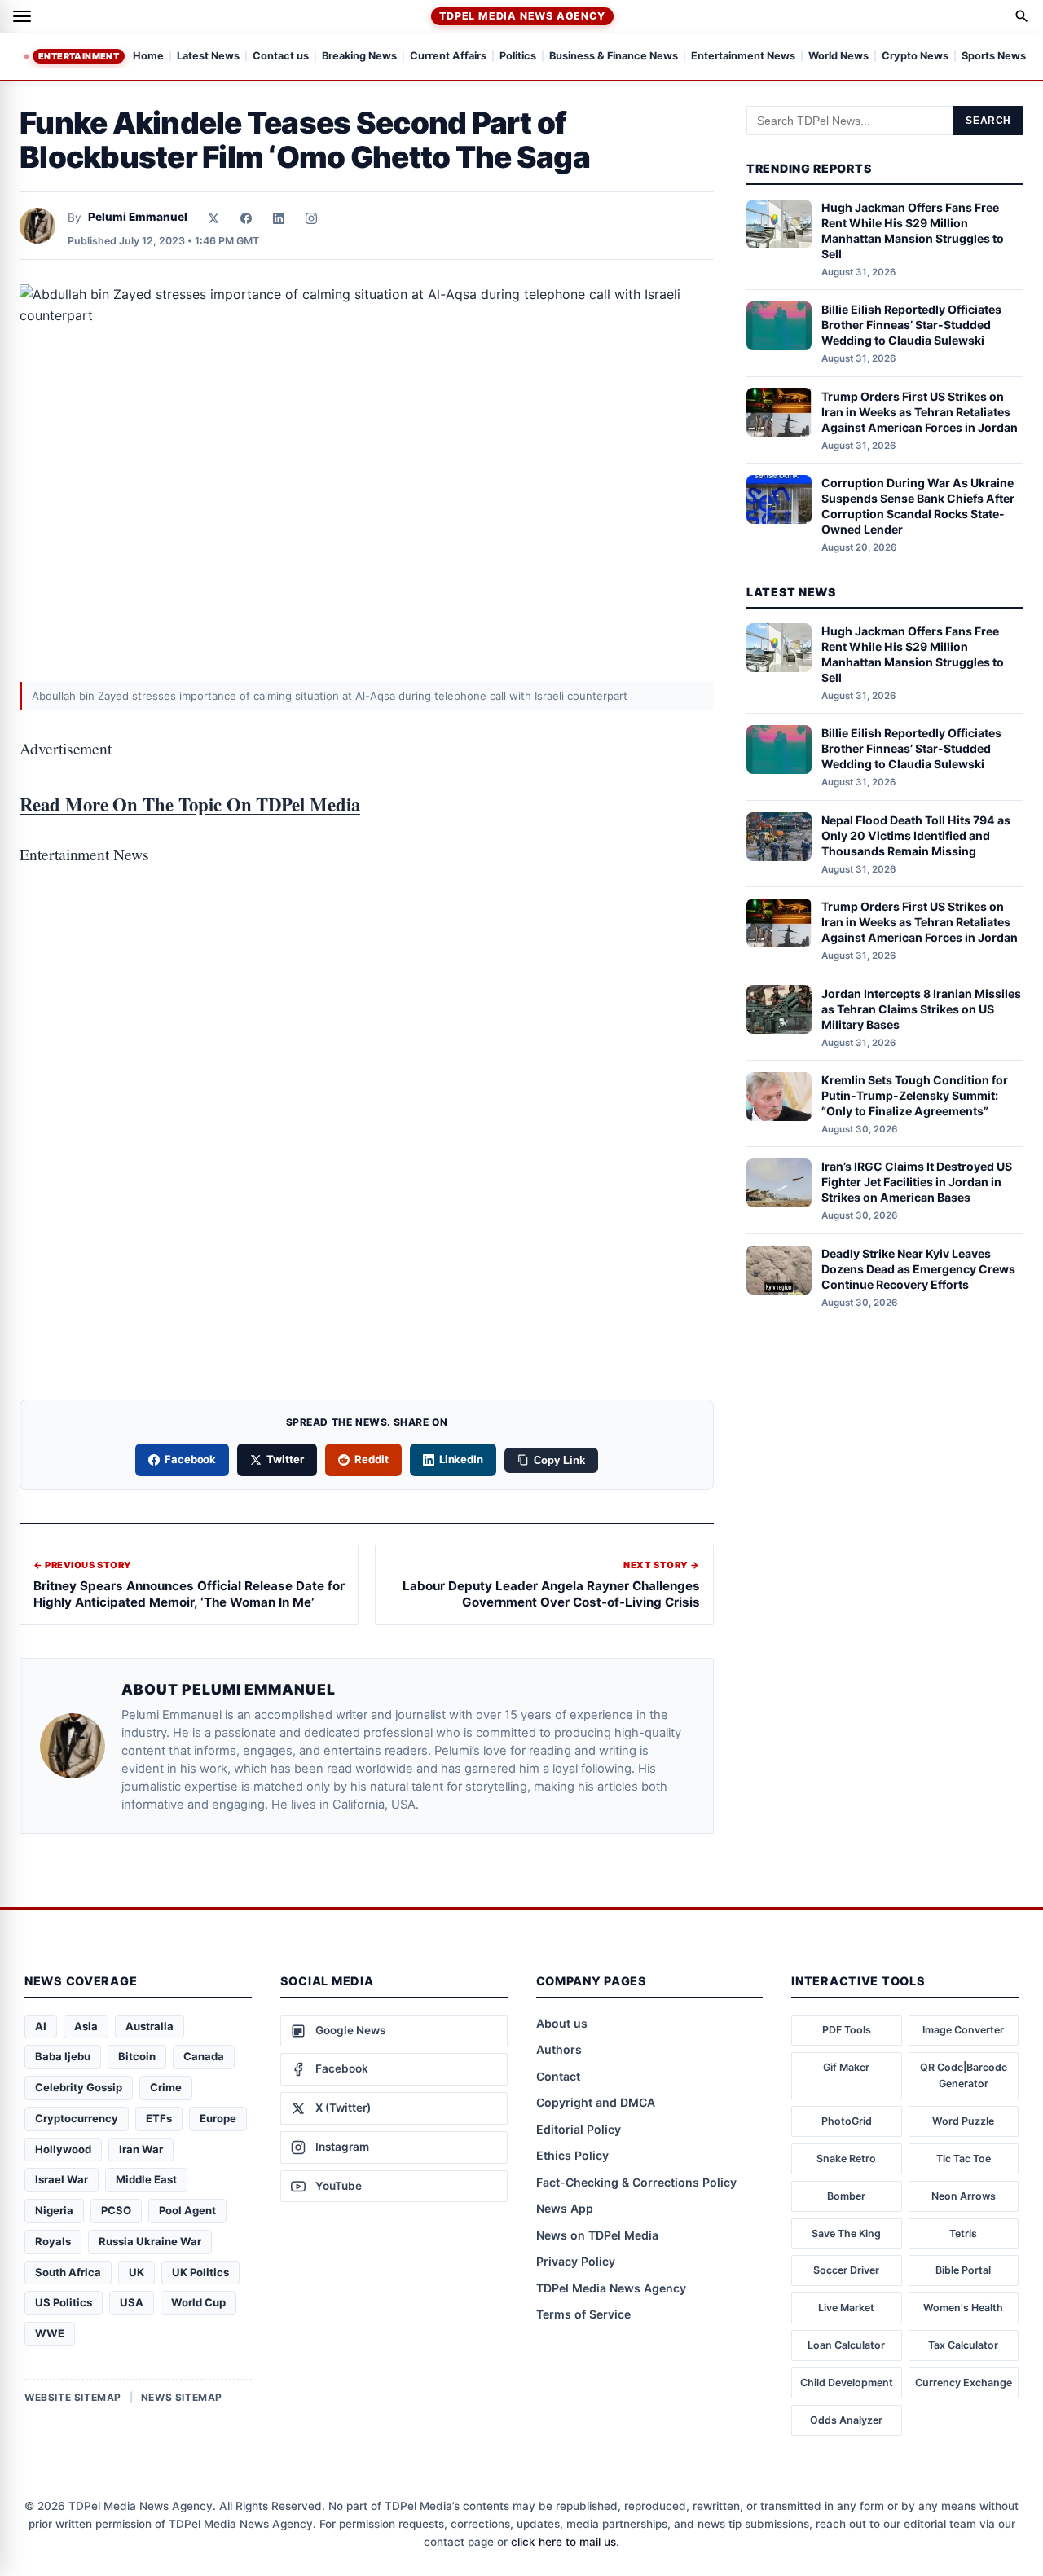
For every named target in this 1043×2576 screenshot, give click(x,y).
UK (136, 2272)
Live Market (846, 2308)
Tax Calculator (963, 2345)
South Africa (68, 2272)
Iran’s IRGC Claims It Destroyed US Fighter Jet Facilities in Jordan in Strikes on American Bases (917, 1182)
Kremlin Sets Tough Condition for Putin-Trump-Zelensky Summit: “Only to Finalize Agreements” (915, 1095)
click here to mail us (563, 2542)
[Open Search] (1022, 16)
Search (988, 121)
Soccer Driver (846, 2270)
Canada (204, 2056)
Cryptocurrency (77, 2118)
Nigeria (54, 2210)
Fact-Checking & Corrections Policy (636, 2182)
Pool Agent (187, 2210)
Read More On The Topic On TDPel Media (190, 804)
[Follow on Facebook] (246, 218)
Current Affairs (448, 57)
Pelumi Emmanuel (138, 217)
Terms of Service (583, 2314)
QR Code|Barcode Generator (964, 2075)
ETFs (159, 2118)
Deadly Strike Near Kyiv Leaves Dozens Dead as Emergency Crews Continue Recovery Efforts (918, 1269)
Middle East (146, 2179)
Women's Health (963, 2308)
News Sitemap (182, 2397)
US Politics (64, 2302)
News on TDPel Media (597, 2235)
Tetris (963, 2233)
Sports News (994, 57)
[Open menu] (22, 16)
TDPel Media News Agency (522, 16)
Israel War (62, 2179)
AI (41, 2026)
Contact (558, 2076)
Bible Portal (963, 2270)
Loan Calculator (846, 2345)
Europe (218, 2118)
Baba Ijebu (63, 2056)
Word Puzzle (963, 2121)
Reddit (372, 1459)
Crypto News (915, 57)
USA (132, 2302)
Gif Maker (846, 2067)
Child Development (847, 2383)
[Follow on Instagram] (311, 218)
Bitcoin (137, 2056)
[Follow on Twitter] (213, 218)
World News (838, 57)
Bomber (846, 2196)
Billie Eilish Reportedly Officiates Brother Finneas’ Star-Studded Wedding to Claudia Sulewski (911, 325)
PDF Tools (847, 2030)
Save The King (846, 2233)
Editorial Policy (579, 2129)
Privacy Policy (576, 2261)
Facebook (191, 1459)
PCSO (116, 2210)
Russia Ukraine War (150, 2241)
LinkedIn (462, 1459)
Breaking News (359, 57)
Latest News (208, 57)
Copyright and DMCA (596, 2102)
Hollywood (63, 2149)
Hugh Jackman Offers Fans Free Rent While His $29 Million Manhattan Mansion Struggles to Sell (913, 231)
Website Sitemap (73, 2397)
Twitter (285, 1459)
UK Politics (200, 2272)
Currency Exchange (964, 2383)
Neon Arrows (964, 2196)
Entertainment (79, 56)
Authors (559, 2049)
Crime (166, 2087)
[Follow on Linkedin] (279, 218)
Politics (518, 57)
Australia (150, 2026)
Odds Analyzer (846, 2420)
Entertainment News (743, 57)
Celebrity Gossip (79, 2087)
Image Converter (963, 2030)
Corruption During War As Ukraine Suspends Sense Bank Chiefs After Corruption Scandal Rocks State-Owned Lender (918, 506)
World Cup (198, 2302)
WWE (50, 2333)
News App (565, 2208)
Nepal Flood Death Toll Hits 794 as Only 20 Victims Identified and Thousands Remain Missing (916, 835)
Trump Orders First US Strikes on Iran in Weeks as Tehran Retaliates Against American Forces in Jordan (920, 411)
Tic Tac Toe (964, 2158)
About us (562, 2023)
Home (148, 57)
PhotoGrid (847, 2121)
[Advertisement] (367, 956)
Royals (53, 2241)
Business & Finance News (614, 57)
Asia (86, 2026)
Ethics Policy (572, 2155)
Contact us (281, 57)
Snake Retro (846, 2158)
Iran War (141, 2149)
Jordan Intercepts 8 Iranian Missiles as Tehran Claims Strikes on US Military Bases (921, 1008)
